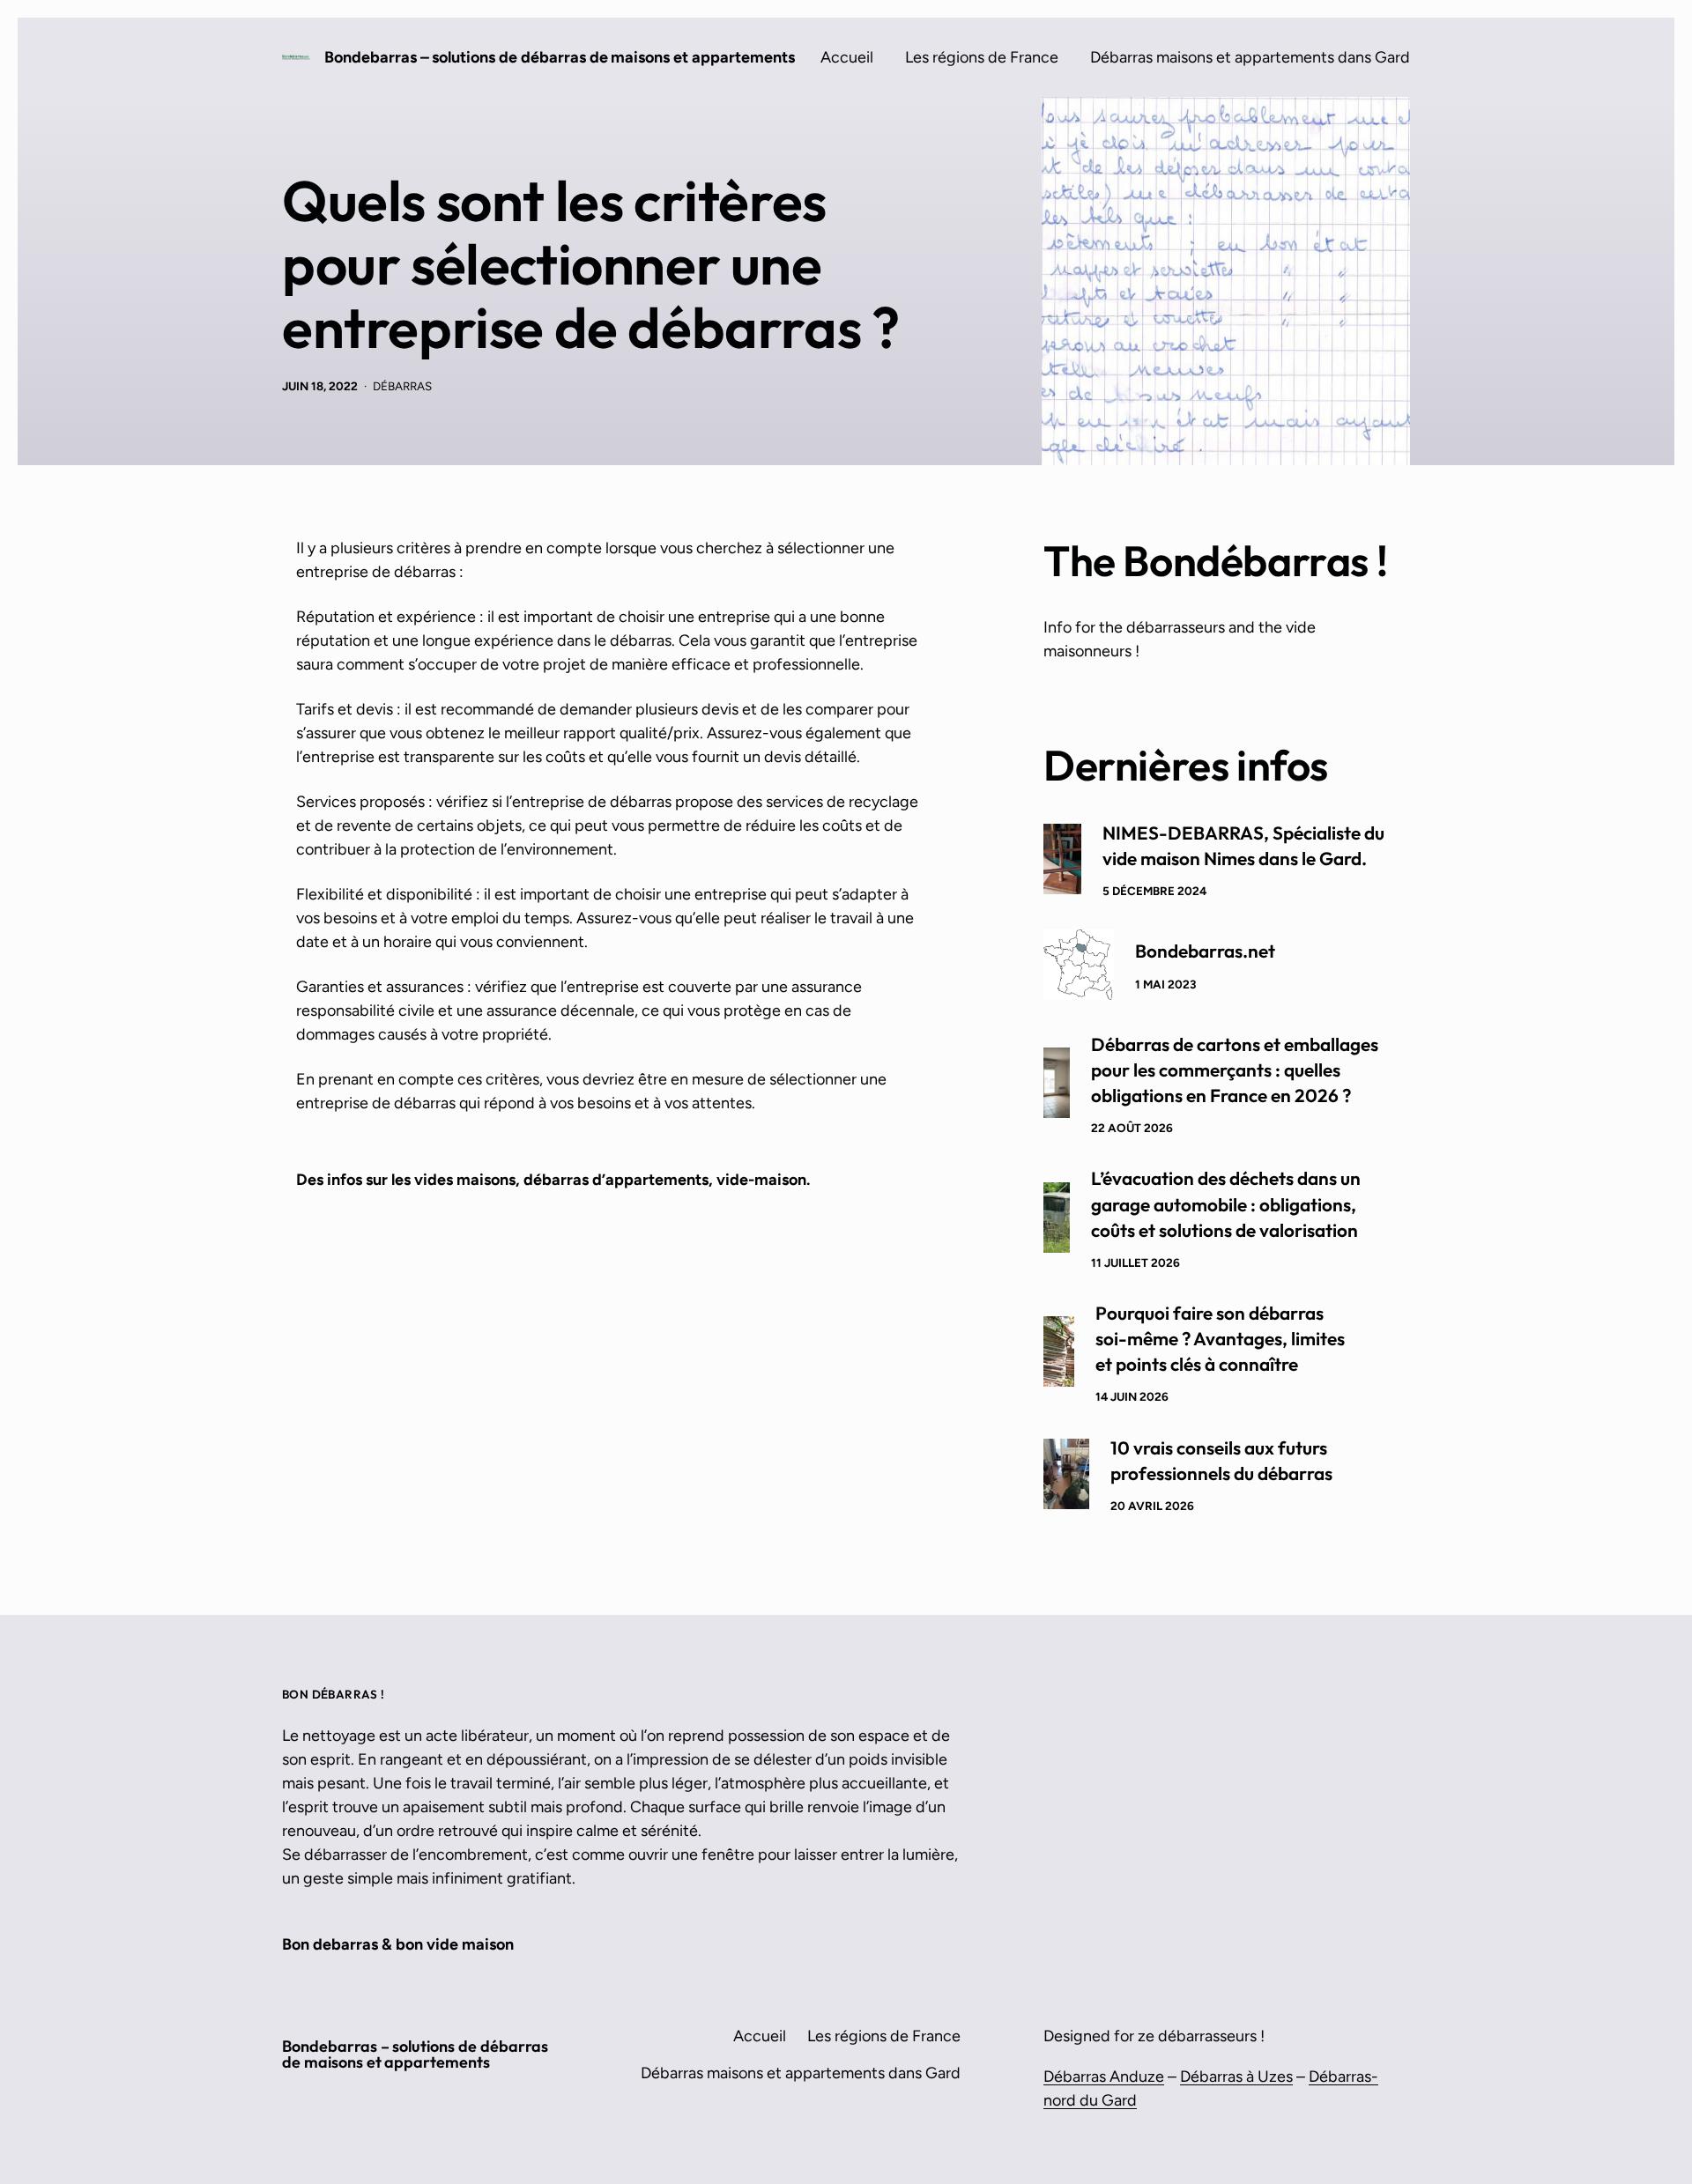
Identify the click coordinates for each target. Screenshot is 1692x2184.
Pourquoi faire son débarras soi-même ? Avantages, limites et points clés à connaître (1220, 1338)
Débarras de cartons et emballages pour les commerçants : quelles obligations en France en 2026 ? (1235, 1070)
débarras (402, 386)
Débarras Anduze (1104, 2077)
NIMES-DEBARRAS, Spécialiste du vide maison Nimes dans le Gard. (1243, 845)
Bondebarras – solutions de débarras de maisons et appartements (560, 57)
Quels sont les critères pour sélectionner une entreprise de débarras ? (590, 264)
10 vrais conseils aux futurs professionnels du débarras (1221, 1460)
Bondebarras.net (1205, 951)
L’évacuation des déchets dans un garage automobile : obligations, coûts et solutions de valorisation (1226, 1203)
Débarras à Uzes (1236, 2077)
